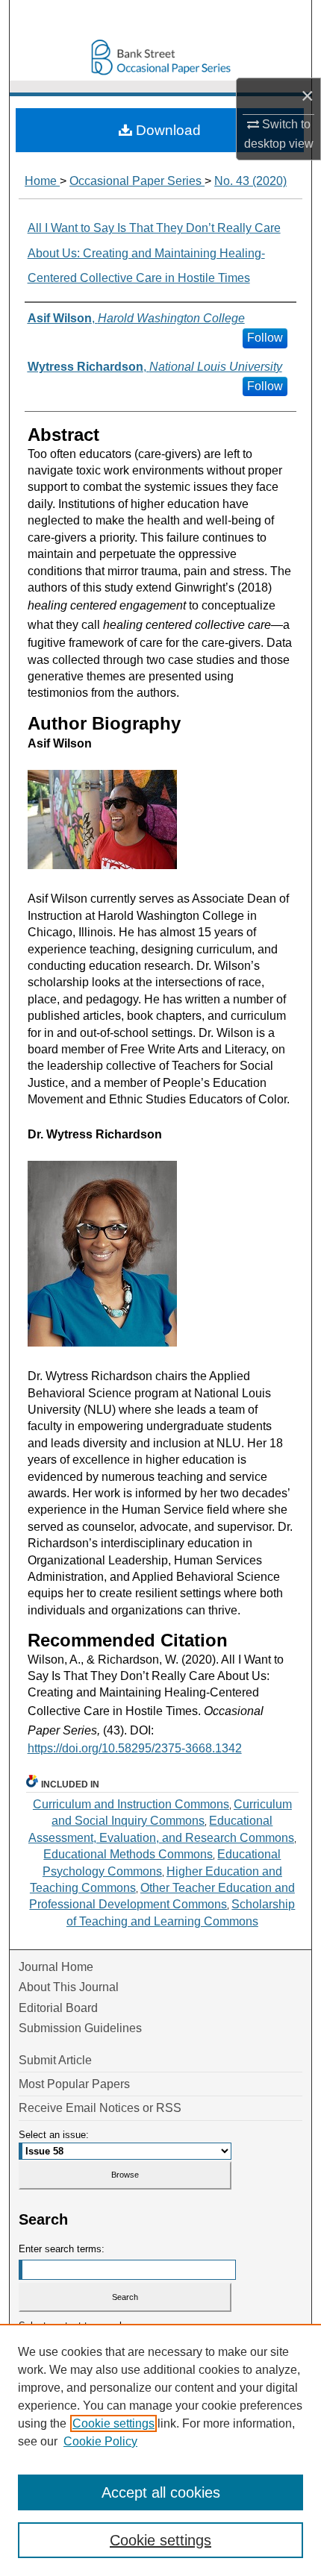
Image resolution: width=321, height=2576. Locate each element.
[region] (160, 2450)
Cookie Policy (100, 2441)
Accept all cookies (161, 2492)
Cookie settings (113, 2423)
